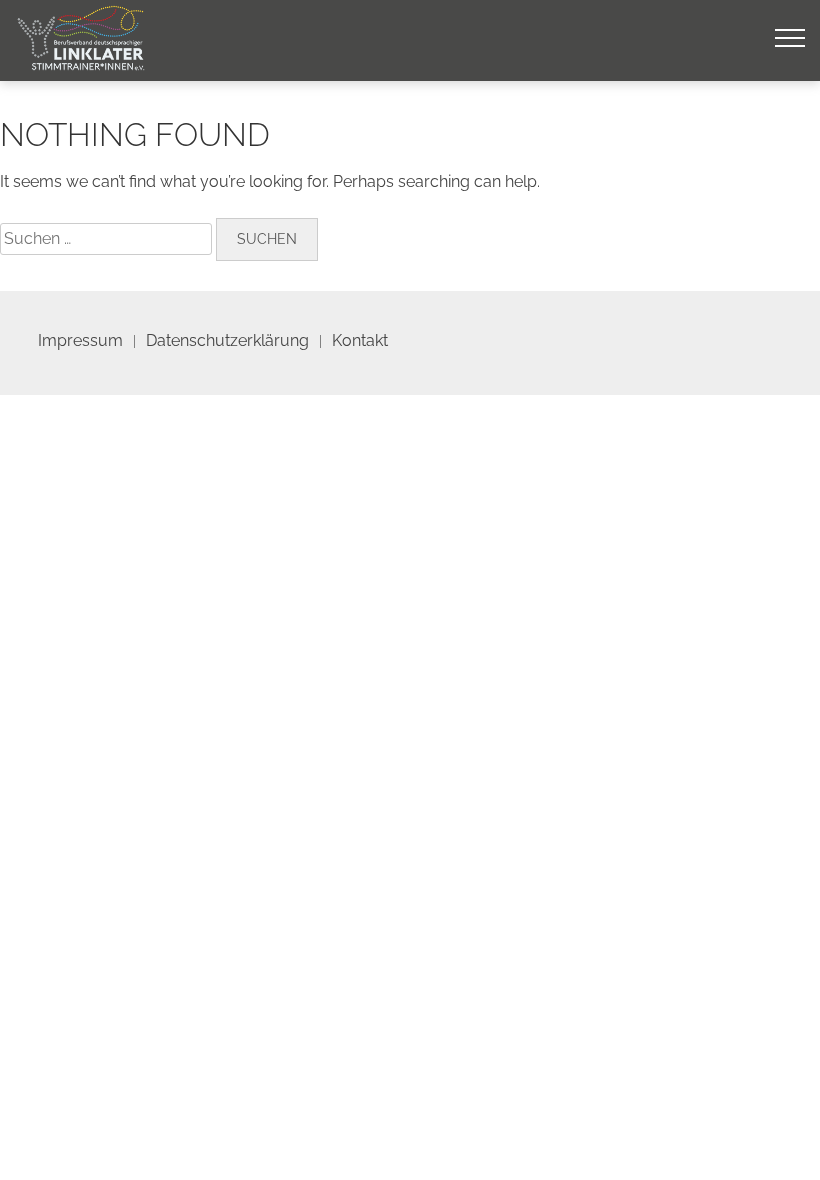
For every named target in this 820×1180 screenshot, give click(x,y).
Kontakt (360, 340)
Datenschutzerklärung (227, 340)
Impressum (80, 340)
